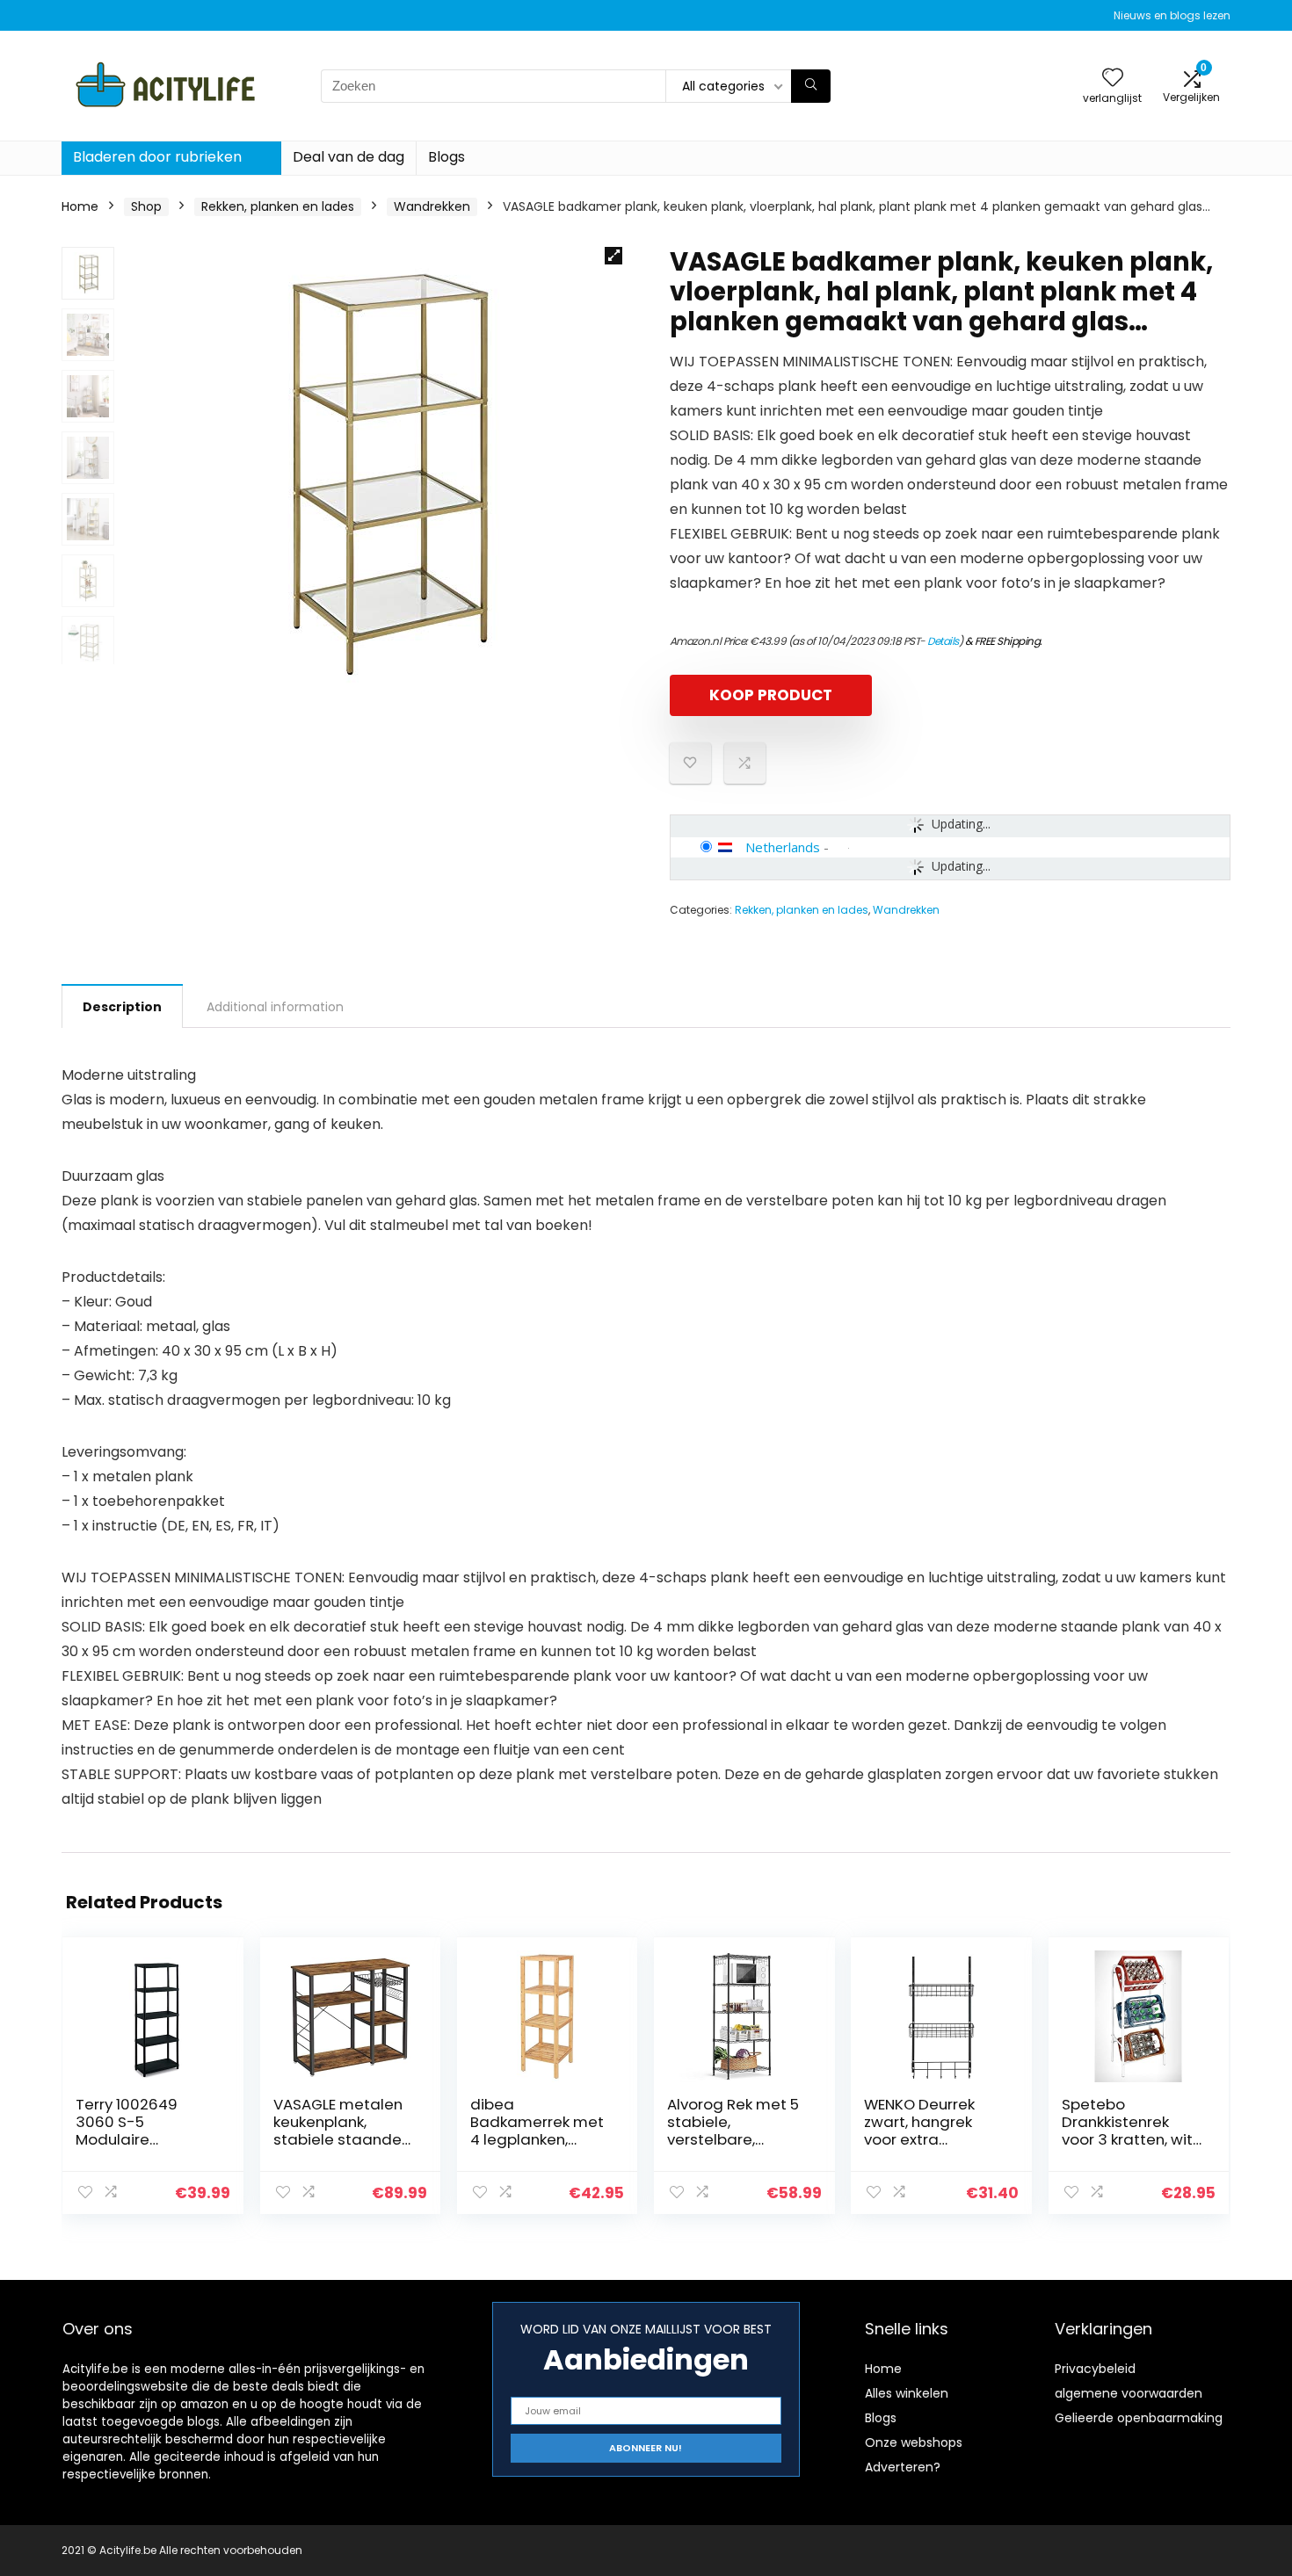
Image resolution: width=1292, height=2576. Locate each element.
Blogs (446, 157)
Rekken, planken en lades (278, 206)
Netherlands (783, 847)
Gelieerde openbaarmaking (1139, 2418)
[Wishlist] (1113, 79)
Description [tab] (122, 1007)
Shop (146, 206)
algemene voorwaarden (1129, 2393)
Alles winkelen (907, 2393)
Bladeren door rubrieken (157, 157)
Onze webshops (914, 2442)
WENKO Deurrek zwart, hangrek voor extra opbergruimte (919, 2131)
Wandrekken (432, 206)
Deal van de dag (348, 157)
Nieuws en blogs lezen (1172, 15)
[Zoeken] (811, 86)
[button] (613, 256)
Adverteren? (903, 2467)
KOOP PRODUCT (771, 695)
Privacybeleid (1095, 2369)
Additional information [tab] (275, 1007)
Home (80, 206)
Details (943, 641)
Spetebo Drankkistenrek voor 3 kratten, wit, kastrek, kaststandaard (1129, 2139)
